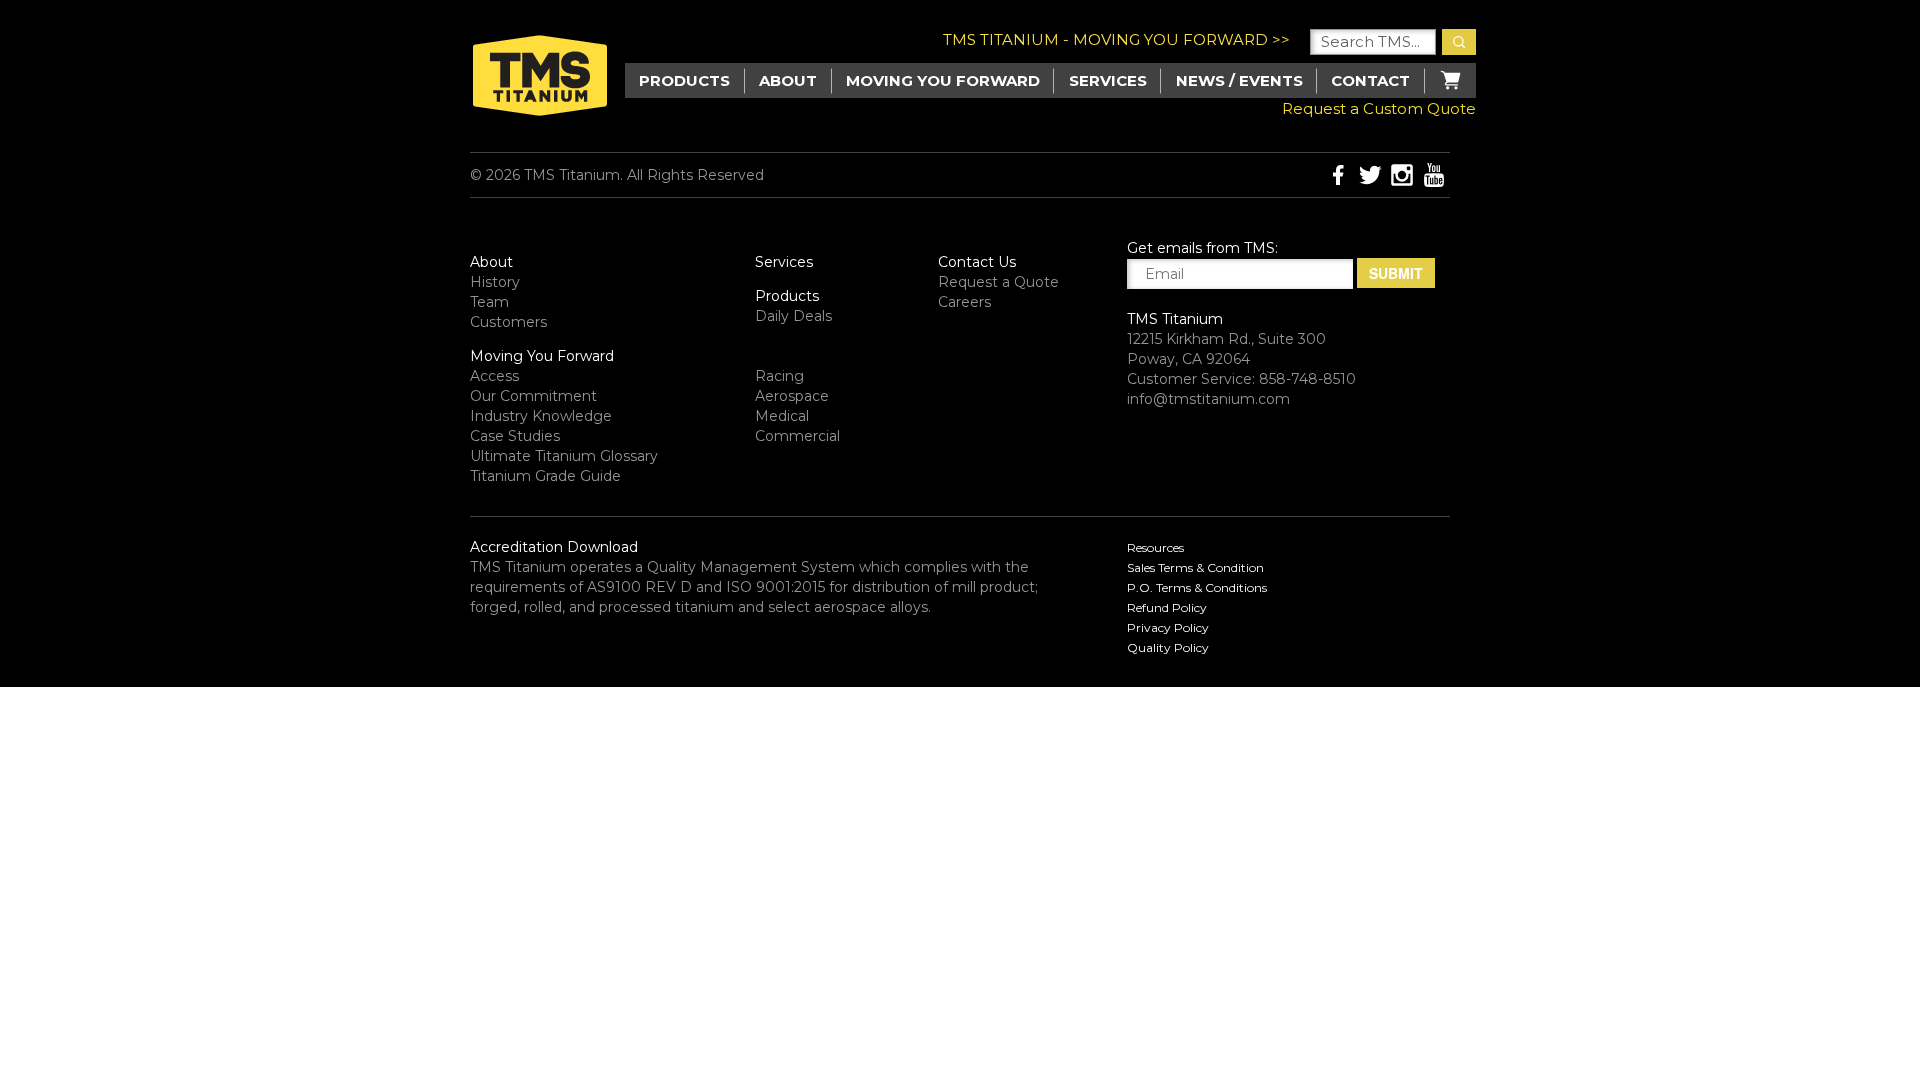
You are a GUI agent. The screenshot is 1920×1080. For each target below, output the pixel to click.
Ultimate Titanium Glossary (564, 456)
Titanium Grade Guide (545, 476)
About (788, 80)
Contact (1370, 80)
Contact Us (977, 262)
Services (1108, 80)
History (495, 282)
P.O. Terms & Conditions (1197, 587)
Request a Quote (998, 282)
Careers (964, 302)
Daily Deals (793, 316)
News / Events (1239, 80)
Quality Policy (1168, 647)
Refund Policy (1167, 607)
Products (787, 296)
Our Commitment (533, 396)
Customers (508, 322)
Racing (779, 376)
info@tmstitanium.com (1208, 399)
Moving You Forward (542, 356)
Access (494, 376)
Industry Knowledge (541, 416)
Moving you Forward (943, 80)
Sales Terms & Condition (1195, 567)
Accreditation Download (554, 547)
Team (489, 302)
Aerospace (792, 396)
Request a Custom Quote (1379, 108)
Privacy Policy (1168, 627)
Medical (782, 416)
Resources (1155, 547)
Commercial (797, 436)
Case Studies (515, 436)
